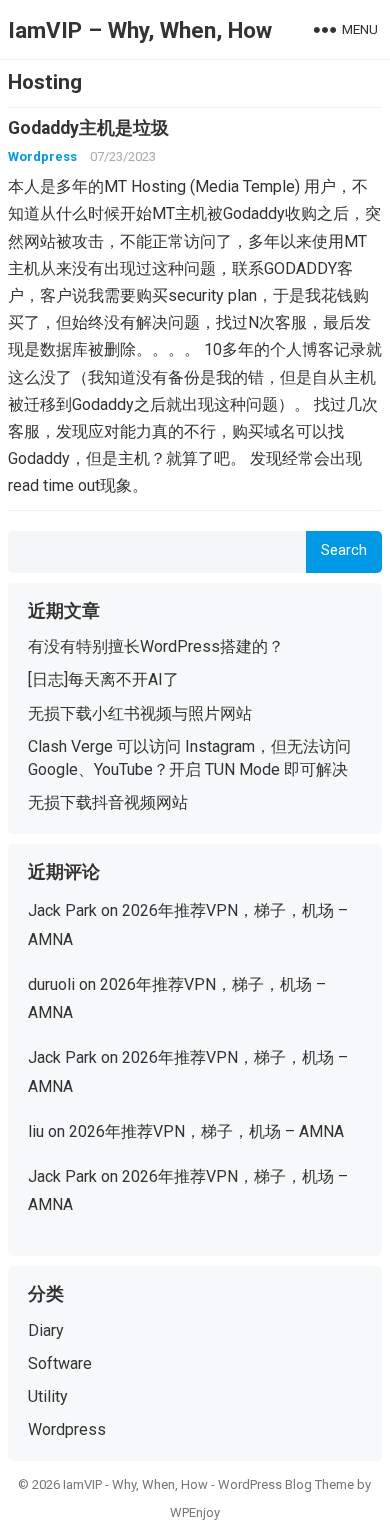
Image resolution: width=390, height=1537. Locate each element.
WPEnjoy (195, 1512)
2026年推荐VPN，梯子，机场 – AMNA (206, 1131)
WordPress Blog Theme (286, 1484)
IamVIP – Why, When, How (140, 30)
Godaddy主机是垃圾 (88, 128)
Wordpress (42, 156)
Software (60, 1363)
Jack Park (62, 910)
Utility (48, 1396)
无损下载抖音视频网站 (108, 802)
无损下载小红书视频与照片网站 (140, 713)
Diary (46, 1330)
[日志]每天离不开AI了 (103, 679)
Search (344, 550)
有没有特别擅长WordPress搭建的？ (156, 646)
